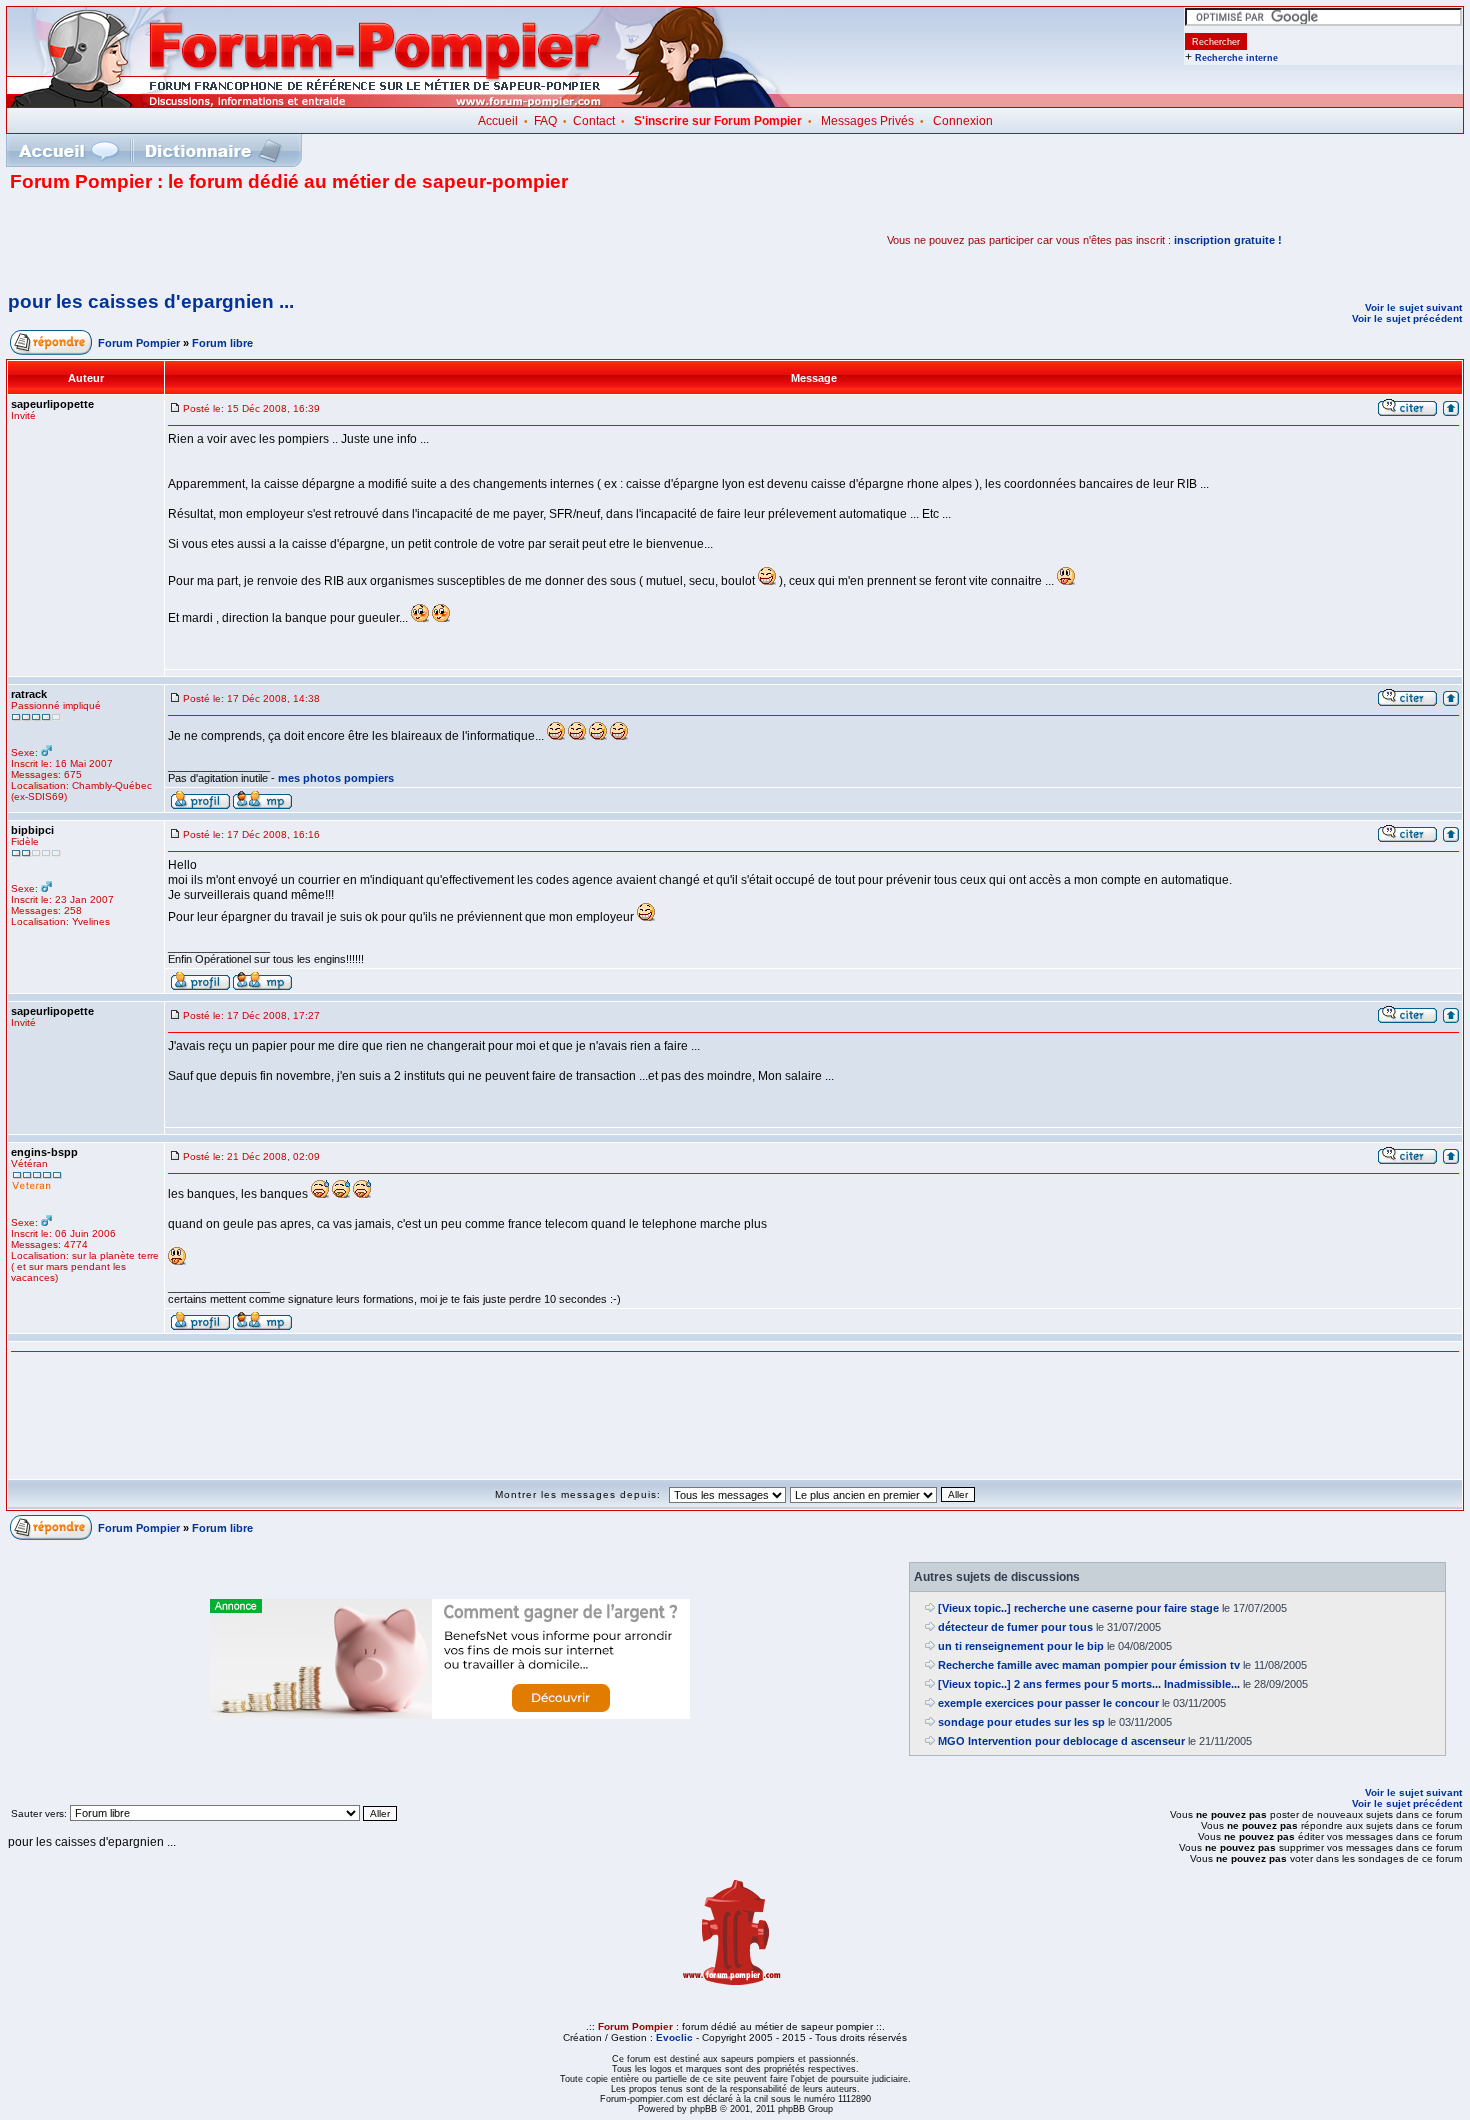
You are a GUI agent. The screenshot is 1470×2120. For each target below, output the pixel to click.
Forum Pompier (139, 343)
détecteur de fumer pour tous (1015, 1627)
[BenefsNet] (450, 1715)
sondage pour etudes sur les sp (1021, 1722)
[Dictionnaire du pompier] (213, 150)
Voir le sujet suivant (1413, 307)
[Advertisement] (244, 240)
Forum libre (222, 343)
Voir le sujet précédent (1407, 318)
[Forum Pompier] (399, 103)
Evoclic (674, 2037)
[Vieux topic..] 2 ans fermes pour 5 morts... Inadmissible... (1089, 1684)
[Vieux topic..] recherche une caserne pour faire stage (1078, 1608)
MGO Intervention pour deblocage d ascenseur (1061, 1741)
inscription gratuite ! (1228, 240)
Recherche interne (1236, 58)
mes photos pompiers (336, 778)
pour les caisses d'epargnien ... (151, 301)
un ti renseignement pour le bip (1021, 1646)
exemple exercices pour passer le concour (1048, 1703)
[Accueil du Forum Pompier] (68, 150)
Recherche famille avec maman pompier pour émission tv (1089, 1665)
